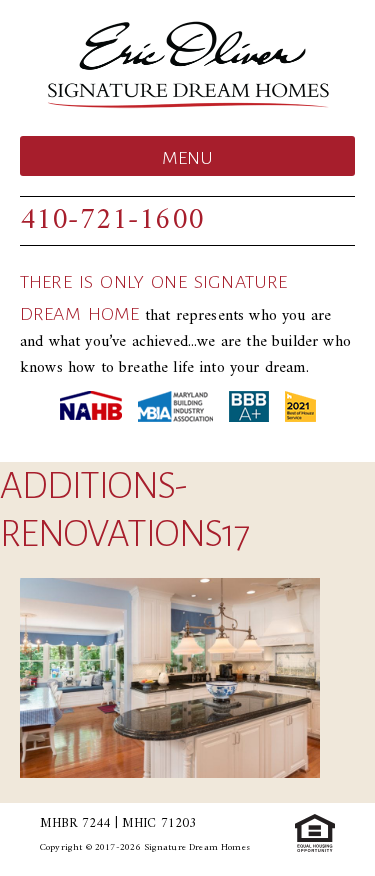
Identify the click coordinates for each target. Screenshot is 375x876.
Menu (187, 158)
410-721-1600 (112, 220)
